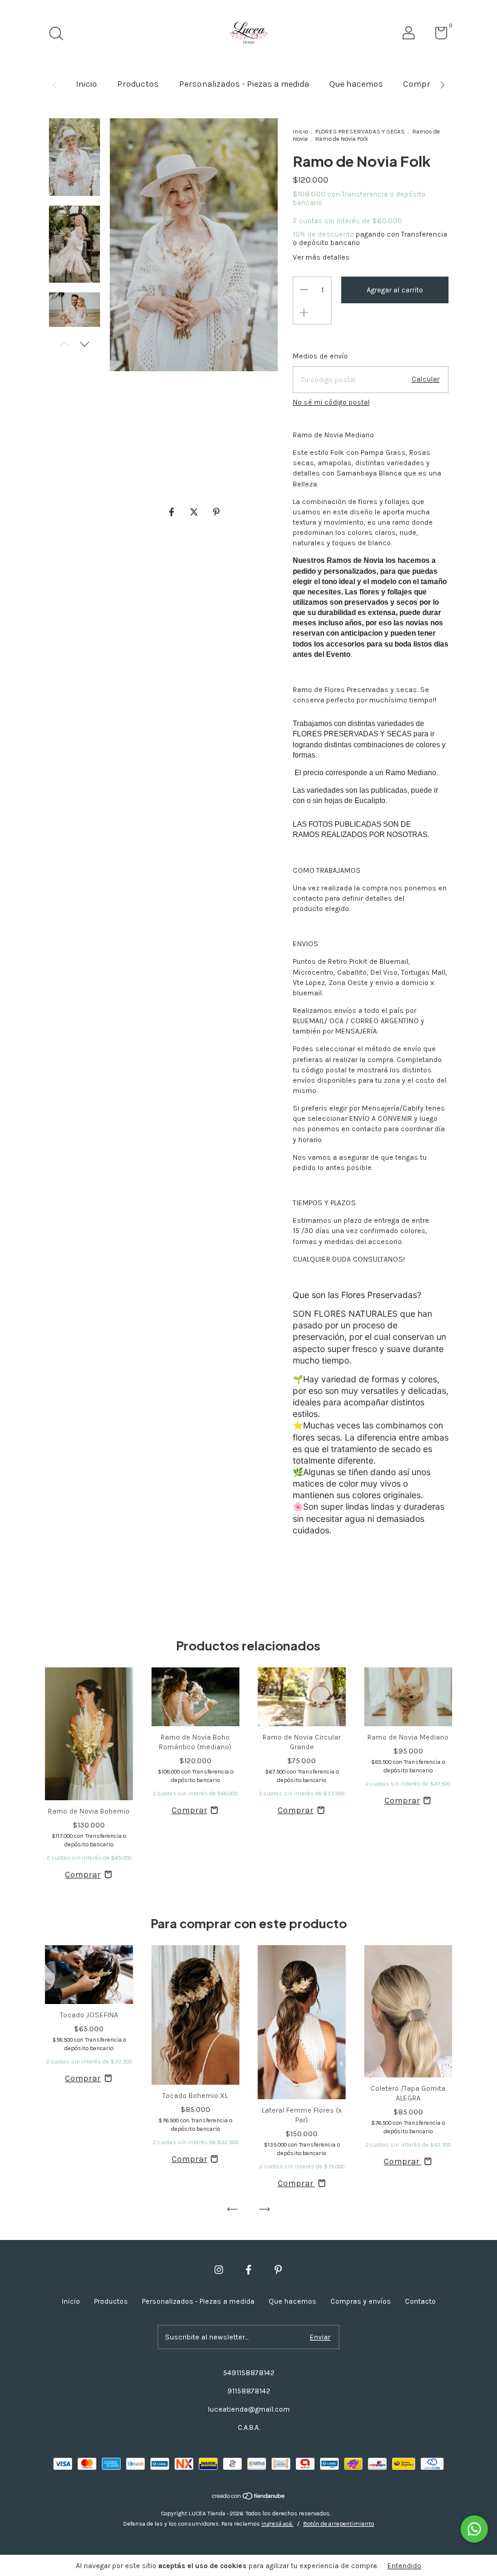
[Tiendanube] (249, 2497)
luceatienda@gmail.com (249, 2409)
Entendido (404, 2566)
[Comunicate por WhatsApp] (474, 2529)
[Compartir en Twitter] (195, 513)
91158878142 (249, 2391)
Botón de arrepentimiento (339, 2524)
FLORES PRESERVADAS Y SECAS (360, 132)
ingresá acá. (277, 2524)
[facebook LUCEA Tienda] (248, 2270)
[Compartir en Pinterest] (216, 513)
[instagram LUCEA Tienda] (219, 2270)
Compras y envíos (361, 2301)
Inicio (86, 84)
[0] (437, 36)
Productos (138, 84)
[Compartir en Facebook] (172, 513)
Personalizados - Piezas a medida (244, 84)
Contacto (420, 2301)
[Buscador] (60, 35)
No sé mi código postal (331, 402)
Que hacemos (356, 84)
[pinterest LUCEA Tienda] (278, 2270)
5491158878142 (249, 2373)
